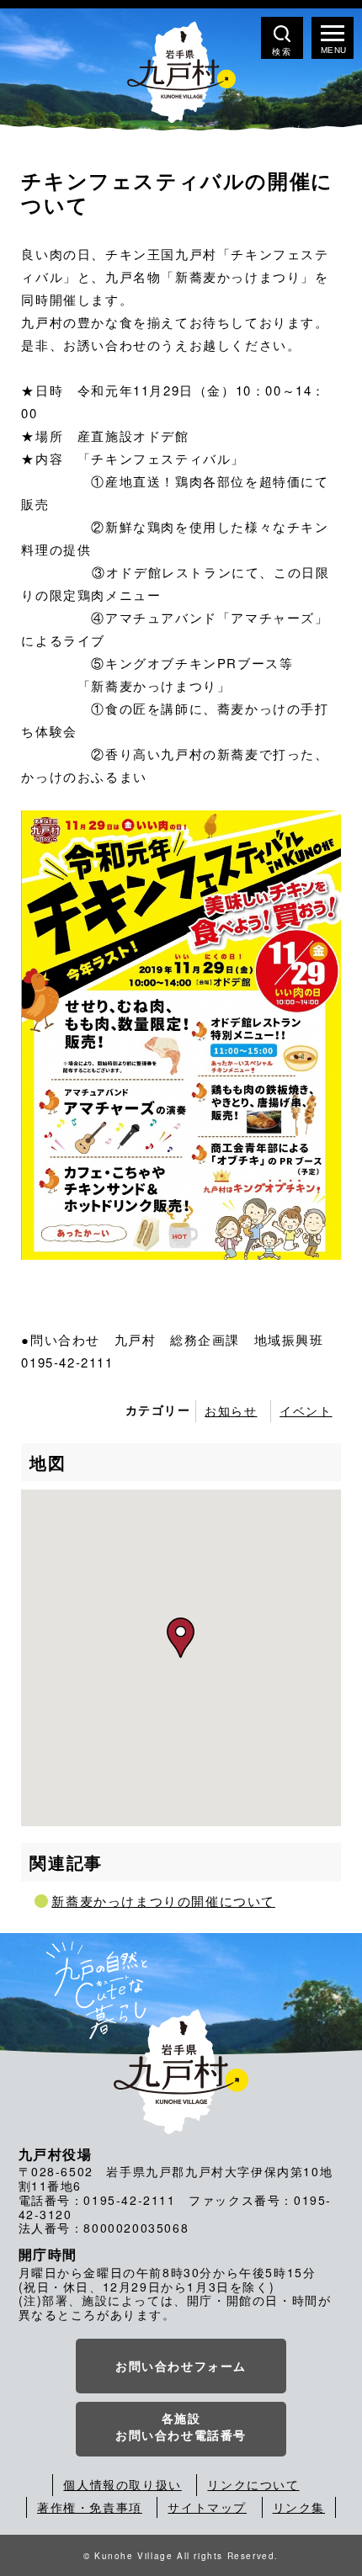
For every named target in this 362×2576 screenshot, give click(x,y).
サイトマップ (207, 2507)
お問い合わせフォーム (181, 2366)
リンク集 (299, 2507)
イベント (306, 1410)
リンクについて (253, 2484)
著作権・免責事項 (90, 2507)
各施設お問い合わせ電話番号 (181, 2426)
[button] (181, 1638)
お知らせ (231, 1410)
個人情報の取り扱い (122, 2484)
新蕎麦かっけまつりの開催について (163, 1901)
